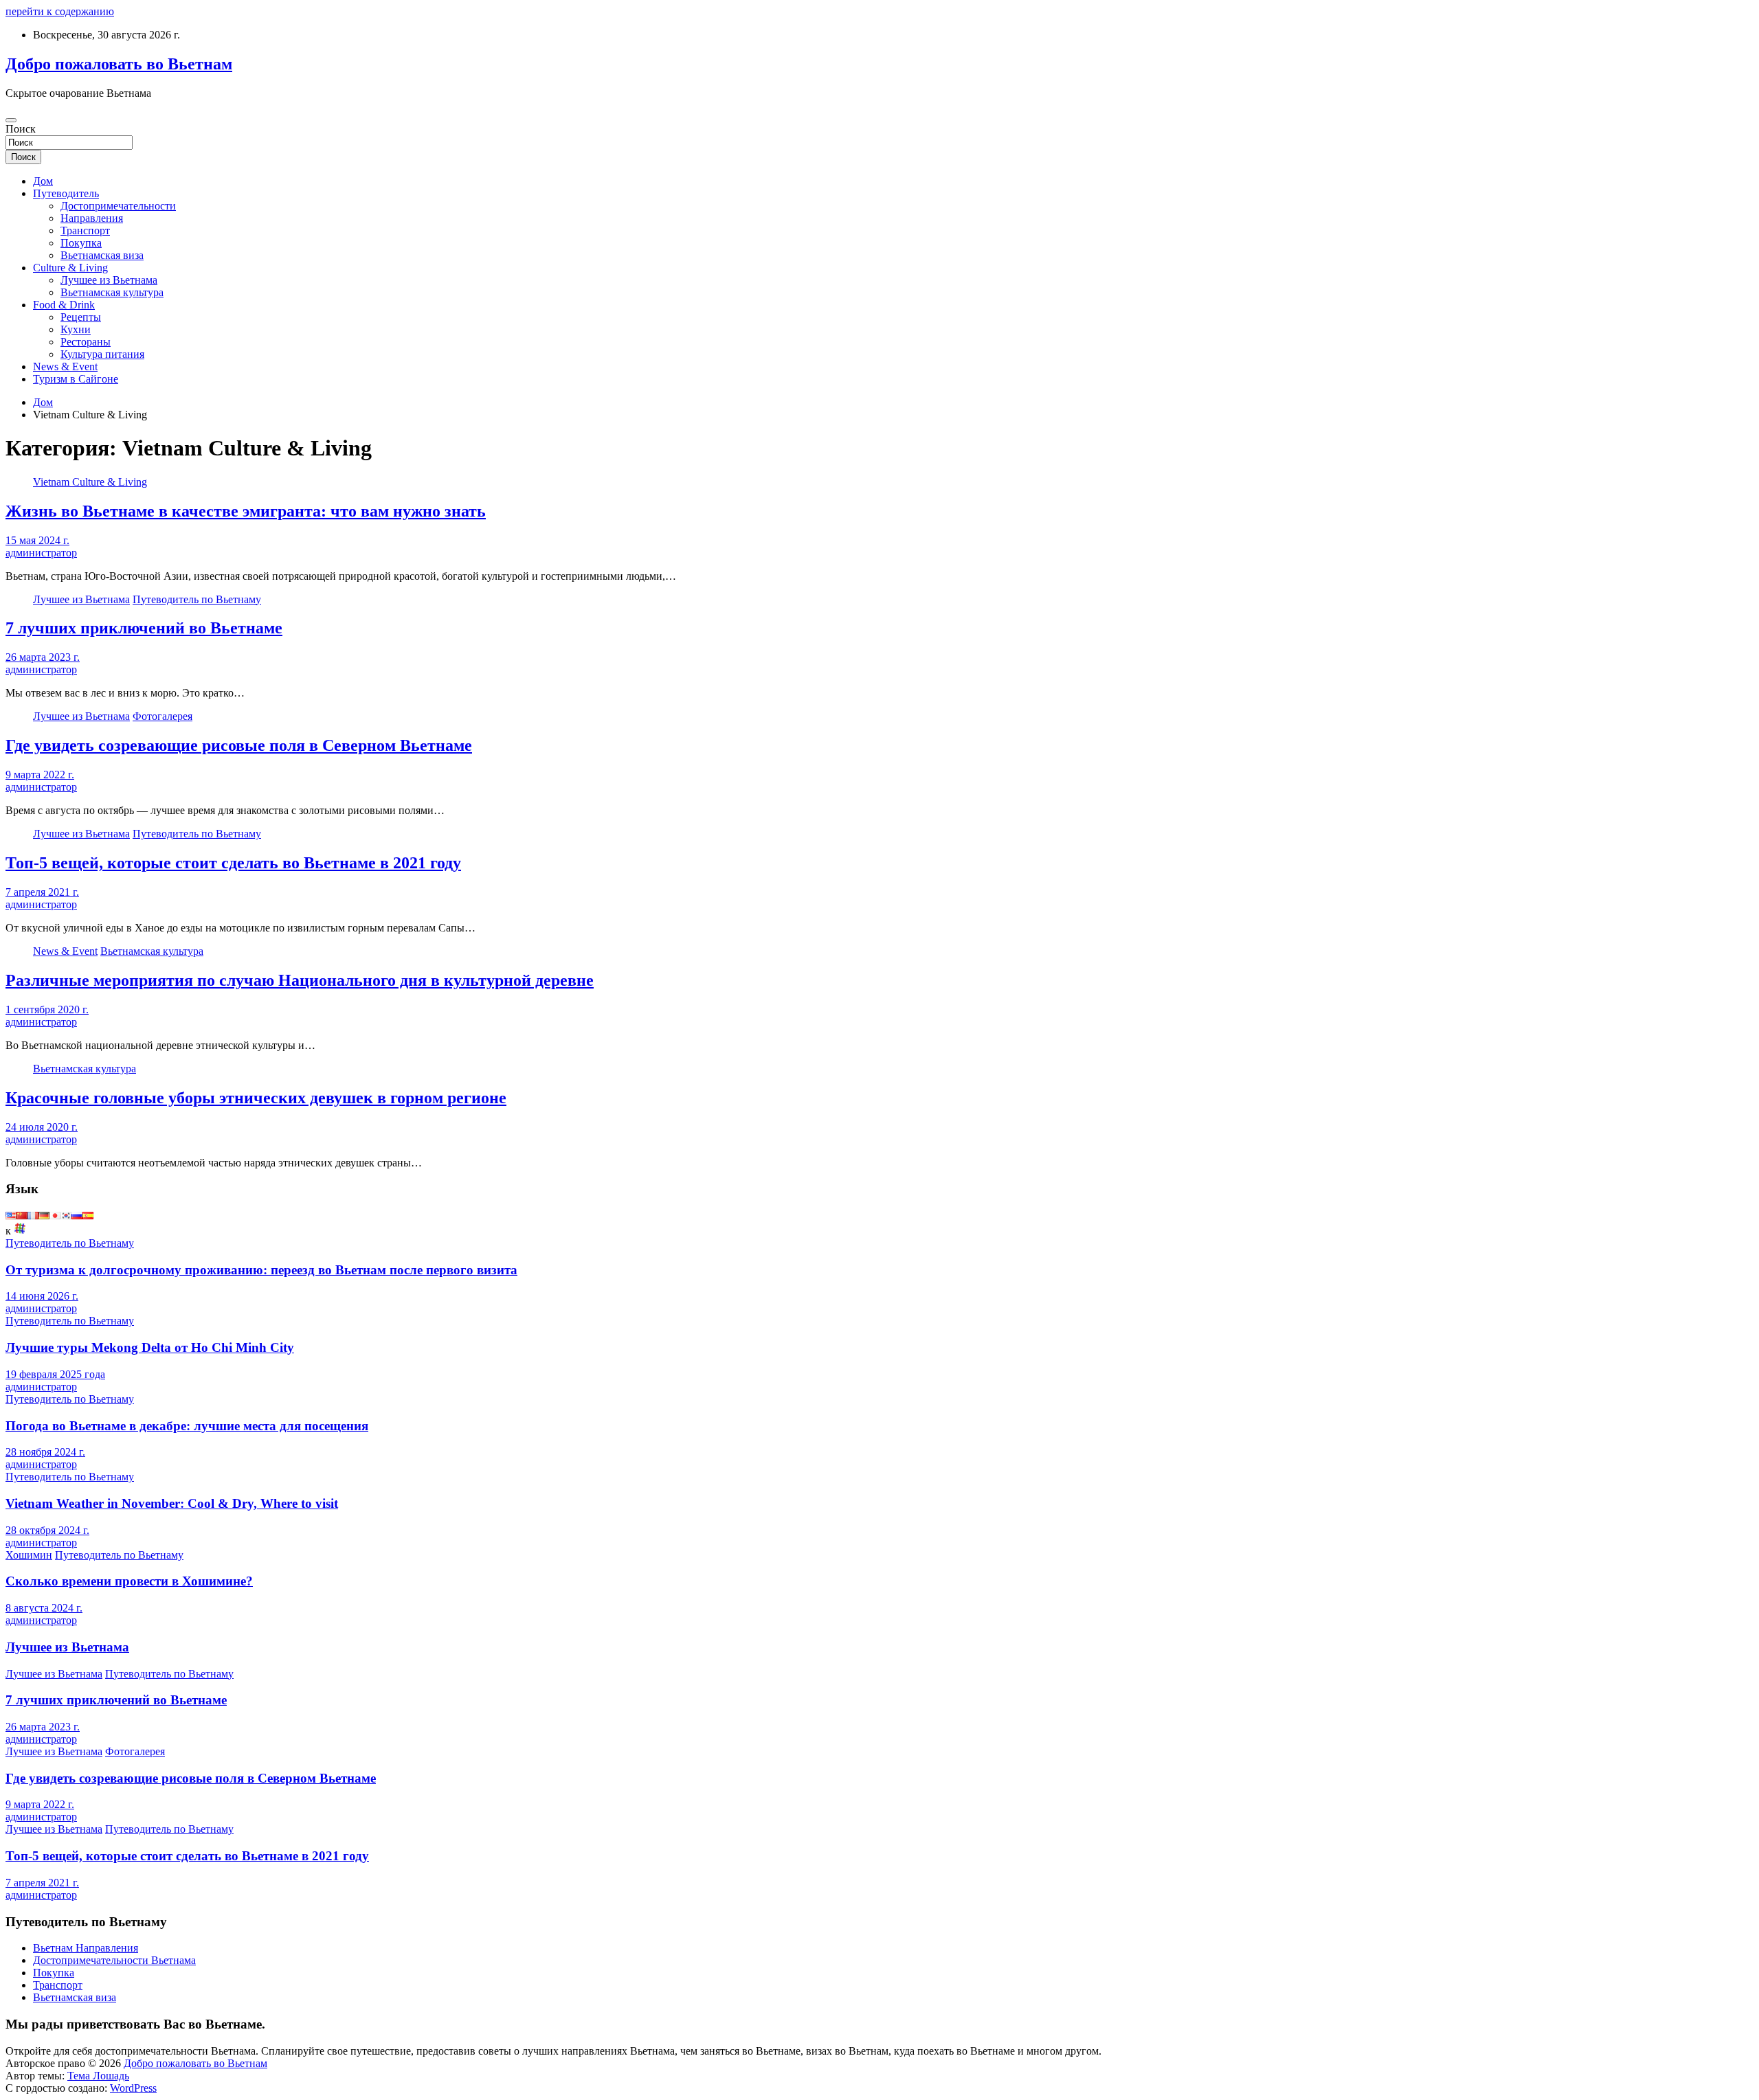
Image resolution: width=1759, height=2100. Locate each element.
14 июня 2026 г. (42, 1296)
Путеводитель (66, 193)
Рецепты (81, 317)
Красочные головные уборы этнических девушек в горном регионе (256, 1098)
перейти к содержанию (60, 11)
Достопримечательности (118, 206)
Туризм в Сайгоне (76, 379)
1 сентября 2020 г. (47, 1009)
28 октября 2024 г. (47, 1530)
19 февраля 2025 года (55, 1374)
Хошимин (29, 1555)
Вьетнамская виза (102, 255)
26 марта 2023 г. (43, 657)
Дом (43, 181)
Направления (92, 218)
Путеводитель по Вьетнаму (197, 599)
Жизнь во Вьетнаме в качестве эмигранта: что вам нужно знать (246, 511)
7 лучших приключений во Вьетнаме (144, 628)
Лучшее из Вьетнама (109, 280)
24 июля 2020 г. (42, 1127)
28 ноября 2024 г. (45, 1452)
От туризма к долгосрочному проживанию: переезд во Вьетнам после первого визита (261, 1270)
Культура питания (102, 354)
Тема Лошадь (98, 2076)
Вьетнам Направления (86, 1948)
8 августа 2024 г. (44, 1608)
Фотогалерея (163, 716)
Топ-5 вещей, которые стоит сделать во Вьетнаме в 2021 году (233, 863)
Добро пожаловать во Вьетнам (119, 64)
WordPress (133, 2088)
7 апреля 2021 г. (42, 892)
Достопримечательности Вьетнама (114, 1960)
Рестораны (86, 342)
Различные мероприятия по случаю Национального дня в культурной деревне (300, 980)
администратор (41, 553)
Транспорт (85, 230)
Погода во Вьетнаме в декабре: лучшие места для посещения (187, 1426)
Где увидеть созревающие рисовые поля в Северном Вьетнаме (239, 745)
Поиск (21, 129)
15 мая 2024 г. (37, 540)
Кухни (76, 329)
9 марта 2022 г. (40, 775)
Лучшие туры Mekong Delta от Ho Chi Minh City (150, 1347)
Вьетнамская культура (112, 292)
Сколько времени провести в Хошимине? (129, 1581)
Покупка (81, 243)
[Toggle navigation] (11, 120)
